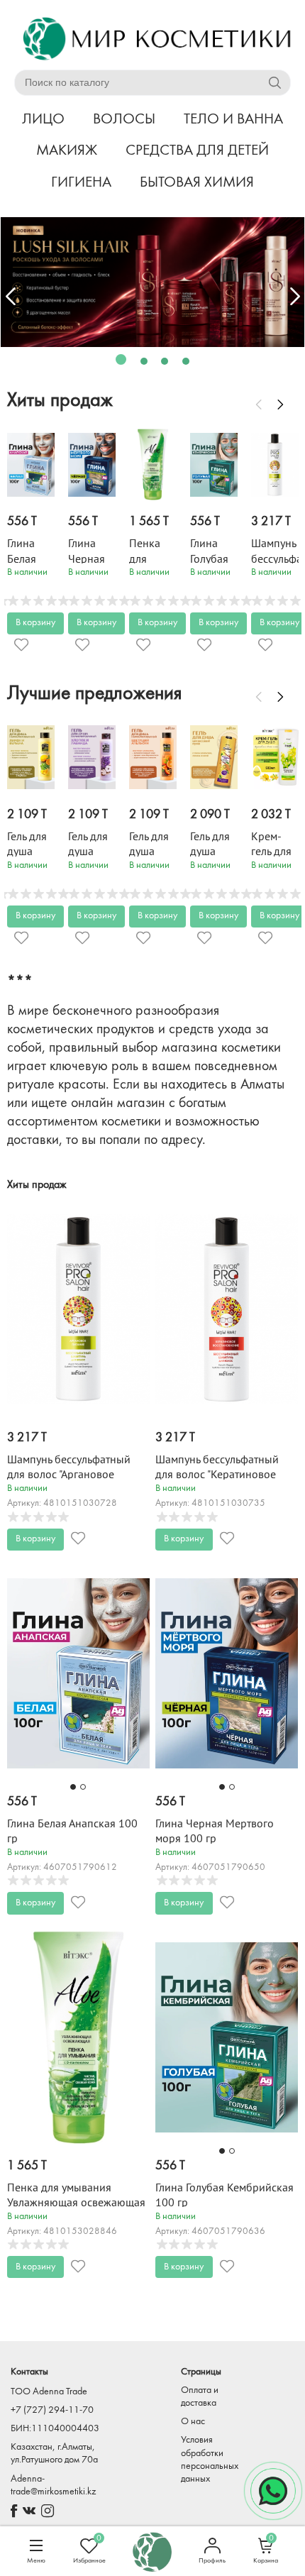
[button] (121, 359)
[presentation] (11, 297)
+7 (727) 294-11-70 (52, 2410)
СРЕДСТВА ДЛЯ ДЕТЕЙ (197, 151)
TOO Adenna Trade (49, 2392)
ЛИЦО (43, 120)
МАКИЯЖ (67, 151)
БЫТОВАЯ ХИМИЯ (197, 183)
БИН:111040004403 (55, 2429)
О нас (193, 2422)
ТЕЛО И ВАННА (233, 120)
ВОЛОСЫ (124, 120)
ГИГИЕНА (81, 183)
